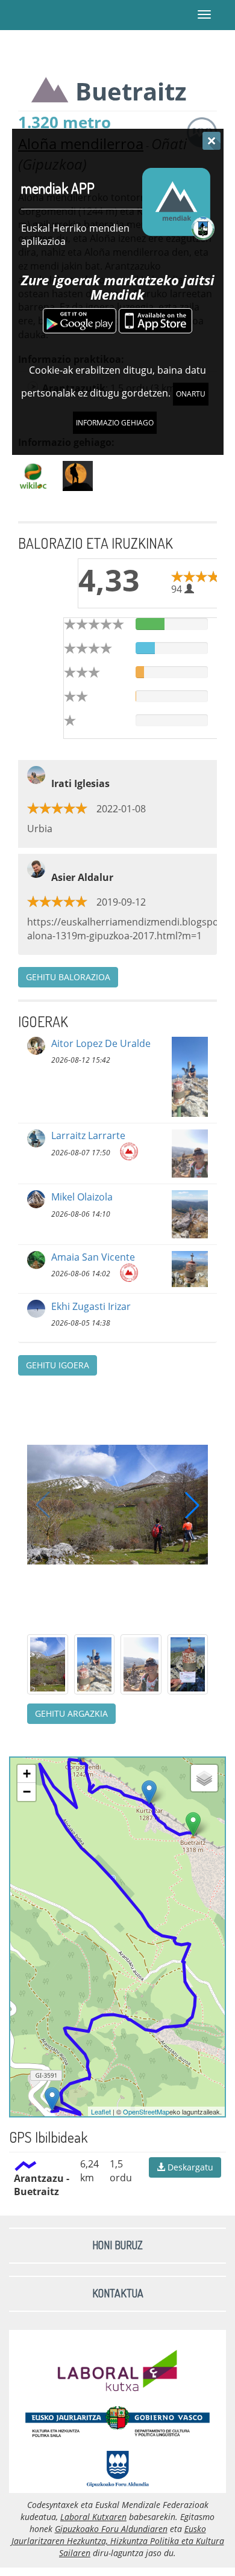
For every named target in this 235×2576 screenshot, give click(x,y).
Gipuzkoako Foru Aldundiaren (111, 2529)
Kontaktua (118, 2293)
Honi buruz (117, 2245)
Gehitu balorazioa (68, 977)
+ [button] (27, 1774)
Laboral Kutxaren (93, 2517)
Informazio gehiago (115, 423)
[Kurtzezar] (149, 1792)
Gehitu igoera (58, 1365)
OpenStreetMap (146, 2111)
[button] (192, 1505)
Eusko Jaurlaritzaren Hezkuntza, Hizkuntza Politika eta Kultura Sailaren (118, 2541)
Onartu (191, 394)
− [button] (27, 1792)
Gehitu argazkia (71, 1713)
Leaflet (101, 2111)
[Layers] (204, 1778)
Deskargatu (189, 2167)
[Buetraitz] (193, 1824)
